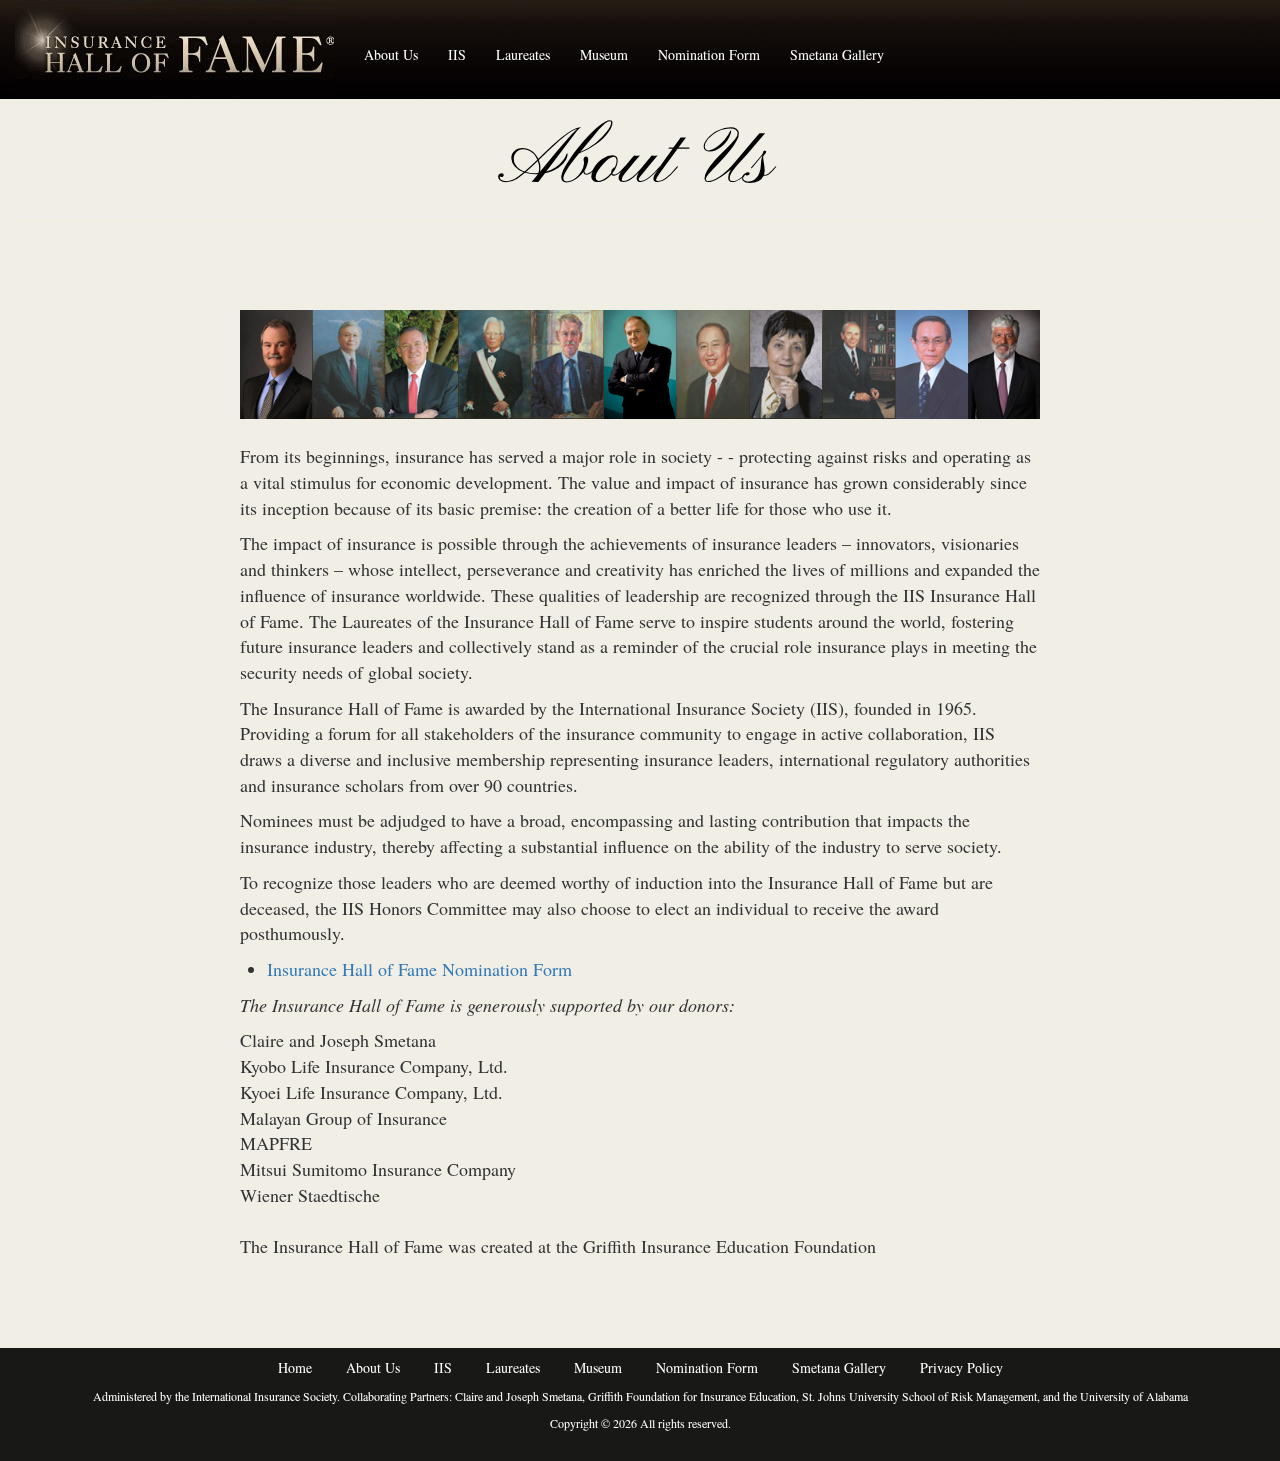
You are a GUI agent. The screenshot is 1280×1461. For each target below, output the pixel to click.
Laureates (523, 54)
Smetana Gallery (837, 54)
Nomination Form (709, 54)
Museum (604, 54)
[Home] (182, 49)
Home (295, 1367)
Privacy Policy (961, 1367)
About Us (391, 54)
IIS (457, 54)
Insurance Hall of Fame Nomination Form (419, 969)
